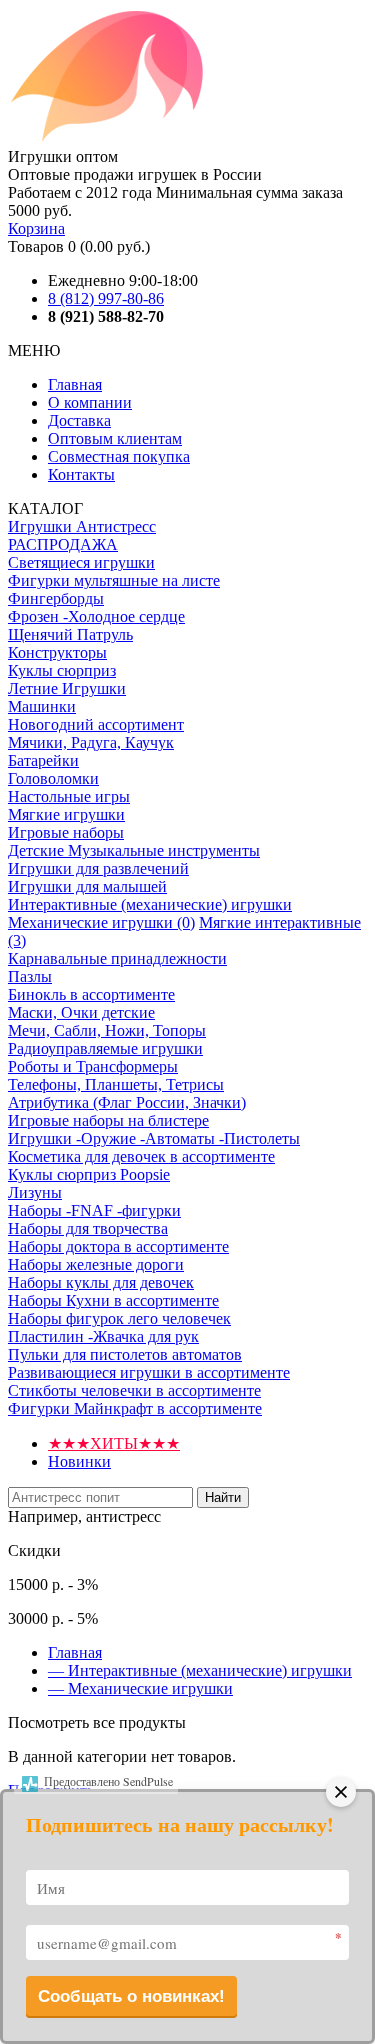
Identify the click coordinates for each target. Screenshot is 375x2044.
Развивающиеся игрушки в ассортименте (149, 1372)
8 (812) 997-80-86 (106, 298)
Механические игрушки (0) (101, 922)
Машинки (42, 706)
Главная (75, 384)
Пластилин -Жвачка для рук (103, 1336)
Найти (223, 1497)
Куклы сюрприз (62, 670)
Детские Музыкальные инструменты (134, 850)
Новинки (79, 1461)
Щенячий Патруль (70, 634)
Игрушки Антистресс (82, 526)
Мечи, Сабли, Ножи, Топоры (107, 1030)
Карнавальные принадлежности (117, 958)
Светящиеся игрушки (81, 562)
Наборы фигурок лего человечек (119, 1318)
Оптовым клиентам (115, 438)
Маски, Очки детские (81, 1012)
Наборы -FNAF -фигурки (94, 1210)
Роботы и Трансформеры (93, 1066)
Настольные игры (69, 796)
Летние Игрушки (67, 688)
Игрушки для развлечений (98, 868)
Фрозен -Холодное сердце (96, 616)
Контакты (81, 474)
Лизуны (35, 1192)
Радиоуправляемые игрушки (105, 1048)
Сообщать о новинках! (131, 1996)
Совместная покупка (119, 456)
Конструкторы (57, 652)
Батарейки (43, 760)
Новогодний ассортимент (96, 724)
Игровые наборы (66, 832)
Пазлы (30, 976)
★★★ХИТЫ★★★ (114, 1443)
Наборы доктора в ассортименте (118, 1246)
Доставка (79, 420)
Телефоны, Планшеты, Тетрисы (116, 1084)
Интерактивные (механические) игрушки (150, 904)
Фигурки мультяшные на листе (114, 580)
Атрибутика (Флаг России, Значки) (127, 1102)
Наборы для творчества (88, 1228)
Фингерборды (56, 598)
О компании (90, 402)
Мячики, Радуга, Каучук (91, 742)
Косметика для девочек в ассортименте (141, 1156)
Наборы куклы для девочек (101, 1282)
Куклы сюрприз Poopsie (89, 1174)
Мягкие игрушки (66, 814)
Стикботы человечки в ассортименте (134, 1390)
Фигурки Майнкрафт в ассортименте (135, 1408)
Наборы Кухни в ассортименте (113, 1300)
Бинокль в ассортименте (91, 994)
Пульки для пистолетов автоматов (125, 1354)
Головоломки (53, 778)
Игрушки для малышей (87, 886)
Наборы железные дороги (96, 1264)
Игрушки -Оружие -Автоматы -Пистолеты (154, 1138)
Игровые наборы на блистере (108, 1120)
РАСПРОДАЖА (63, 544)
